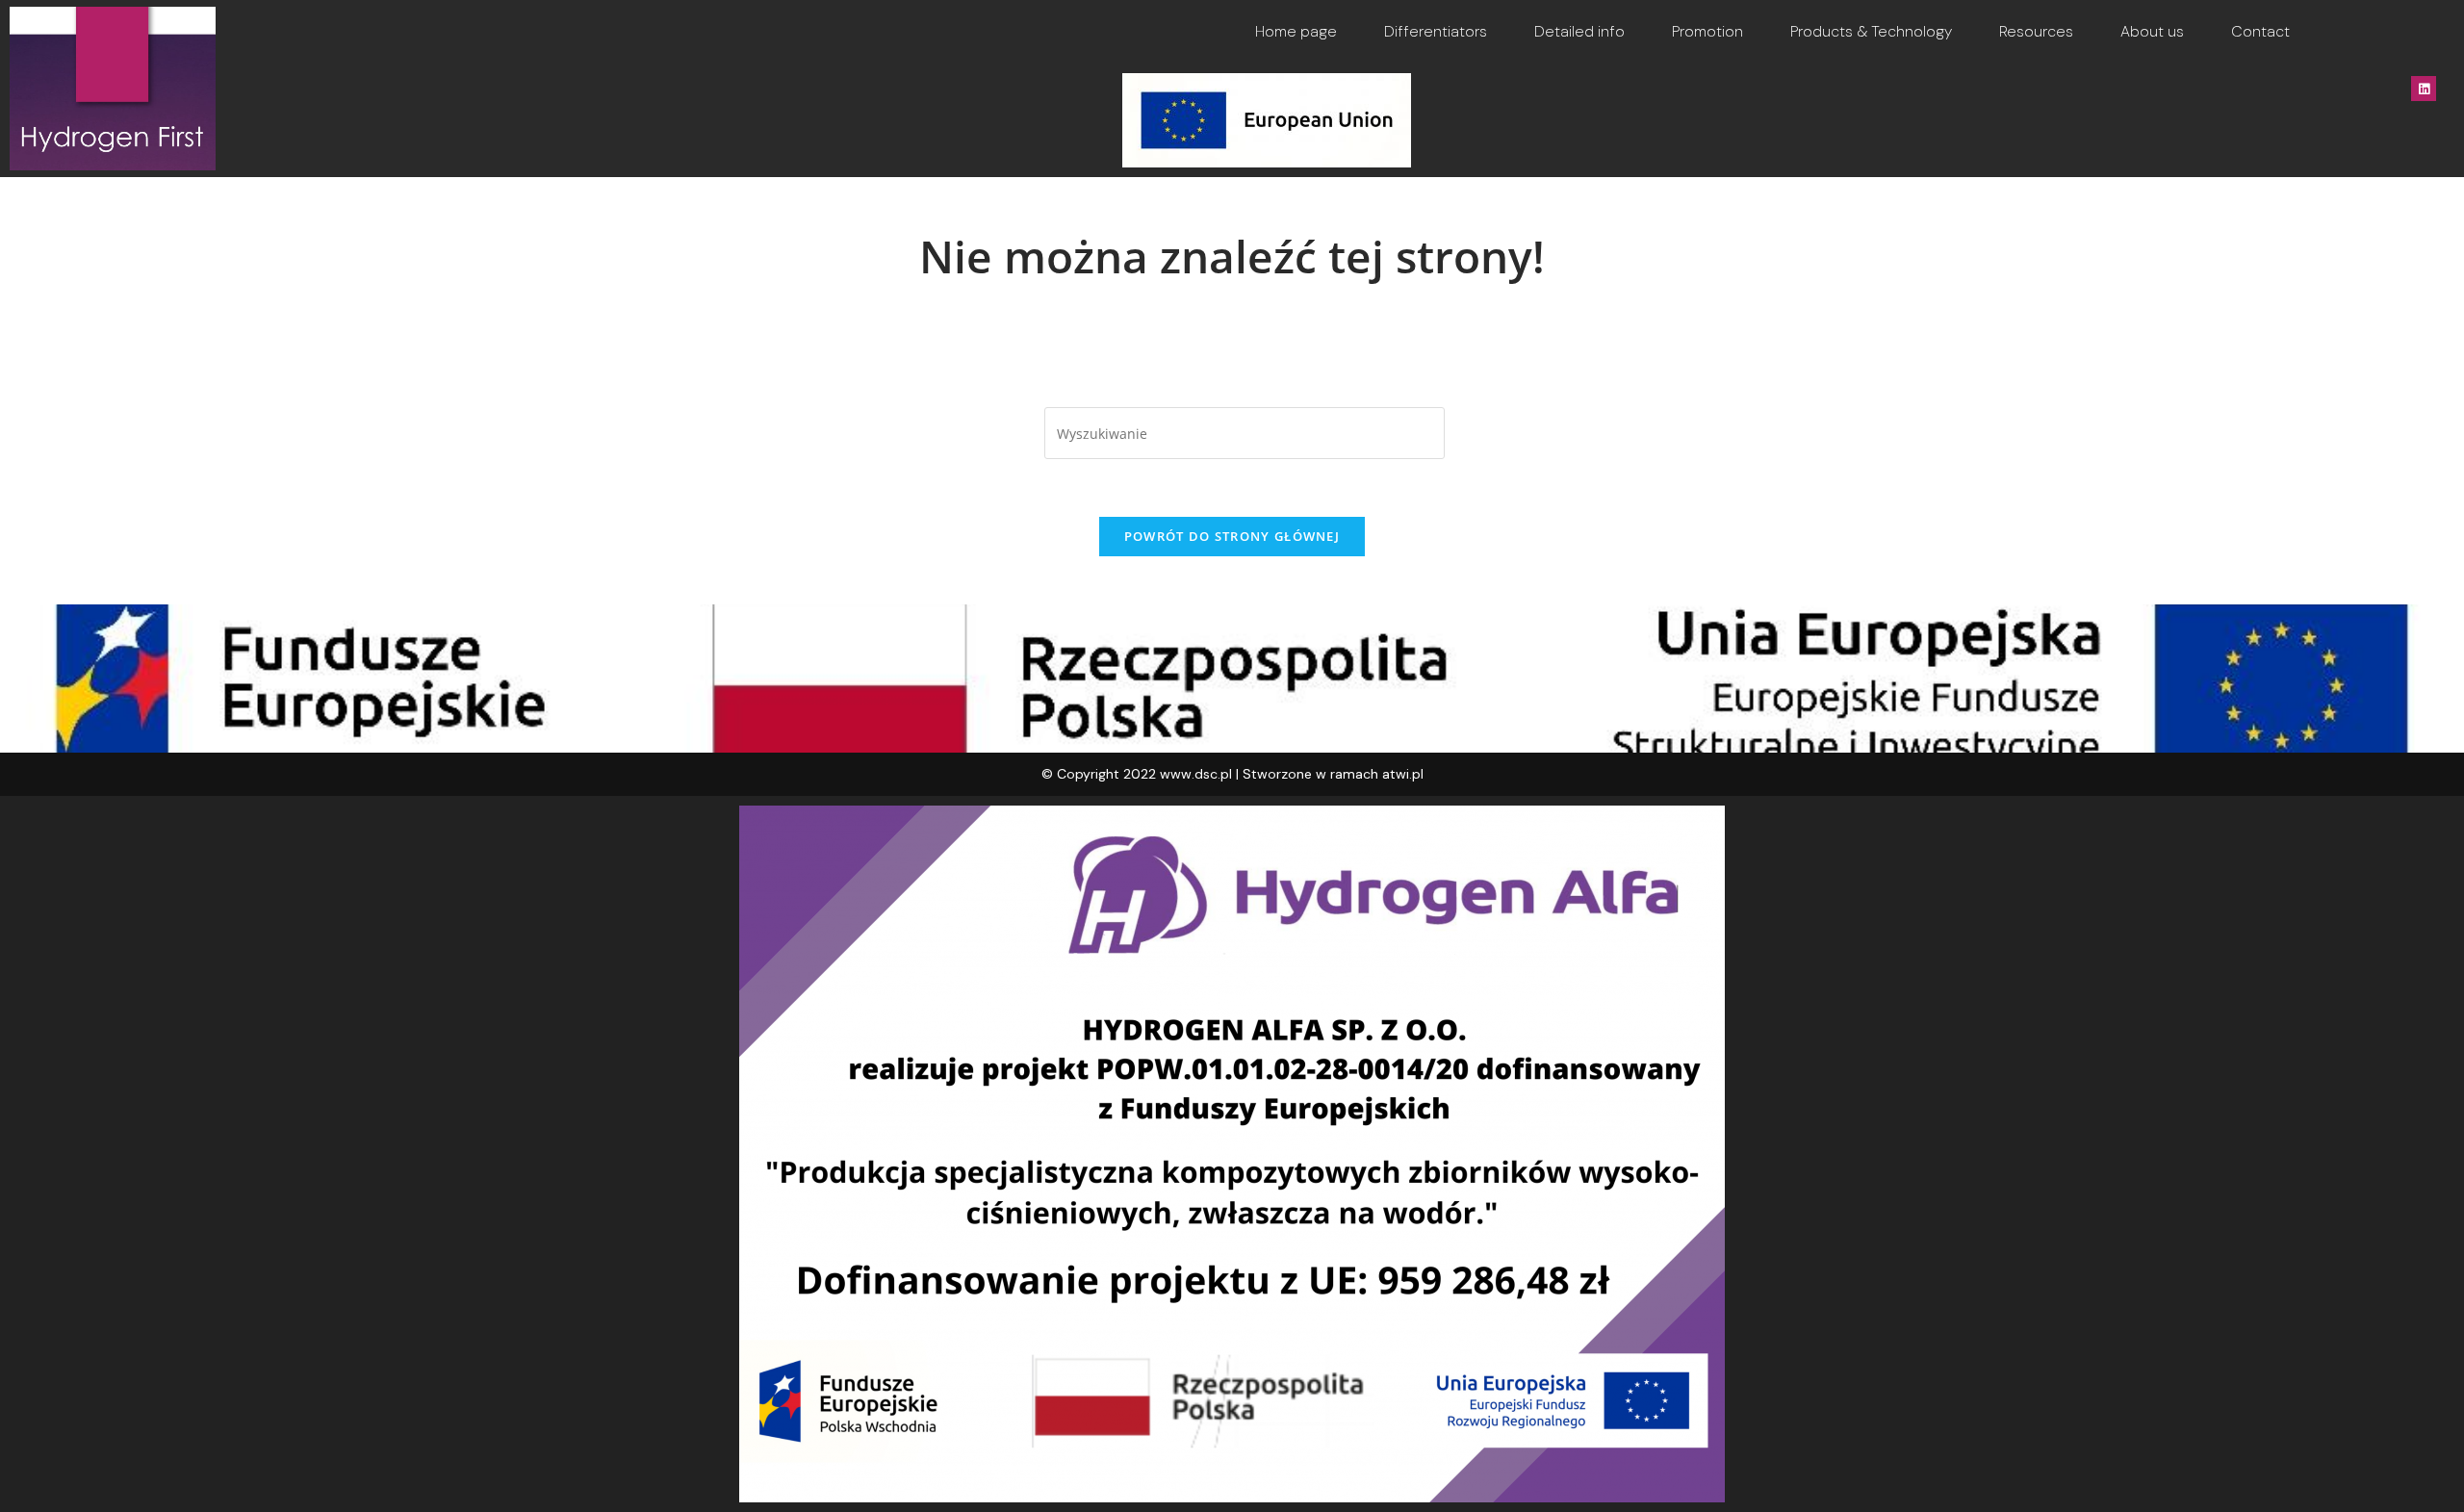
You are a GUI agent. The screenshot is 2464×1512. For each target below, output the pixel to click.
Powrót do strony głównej (1232, 536)
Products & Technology (1871, 31)
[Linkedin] (2424, 89)
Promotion (1707, 31)
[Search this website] (1245, 432)
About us (2152, 31)
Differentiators (1436, 31)
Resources (2036, 31)
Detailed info (1579, 31)
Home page (1296, 31)
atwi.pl (1403, 774)
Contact (2260, 31)
